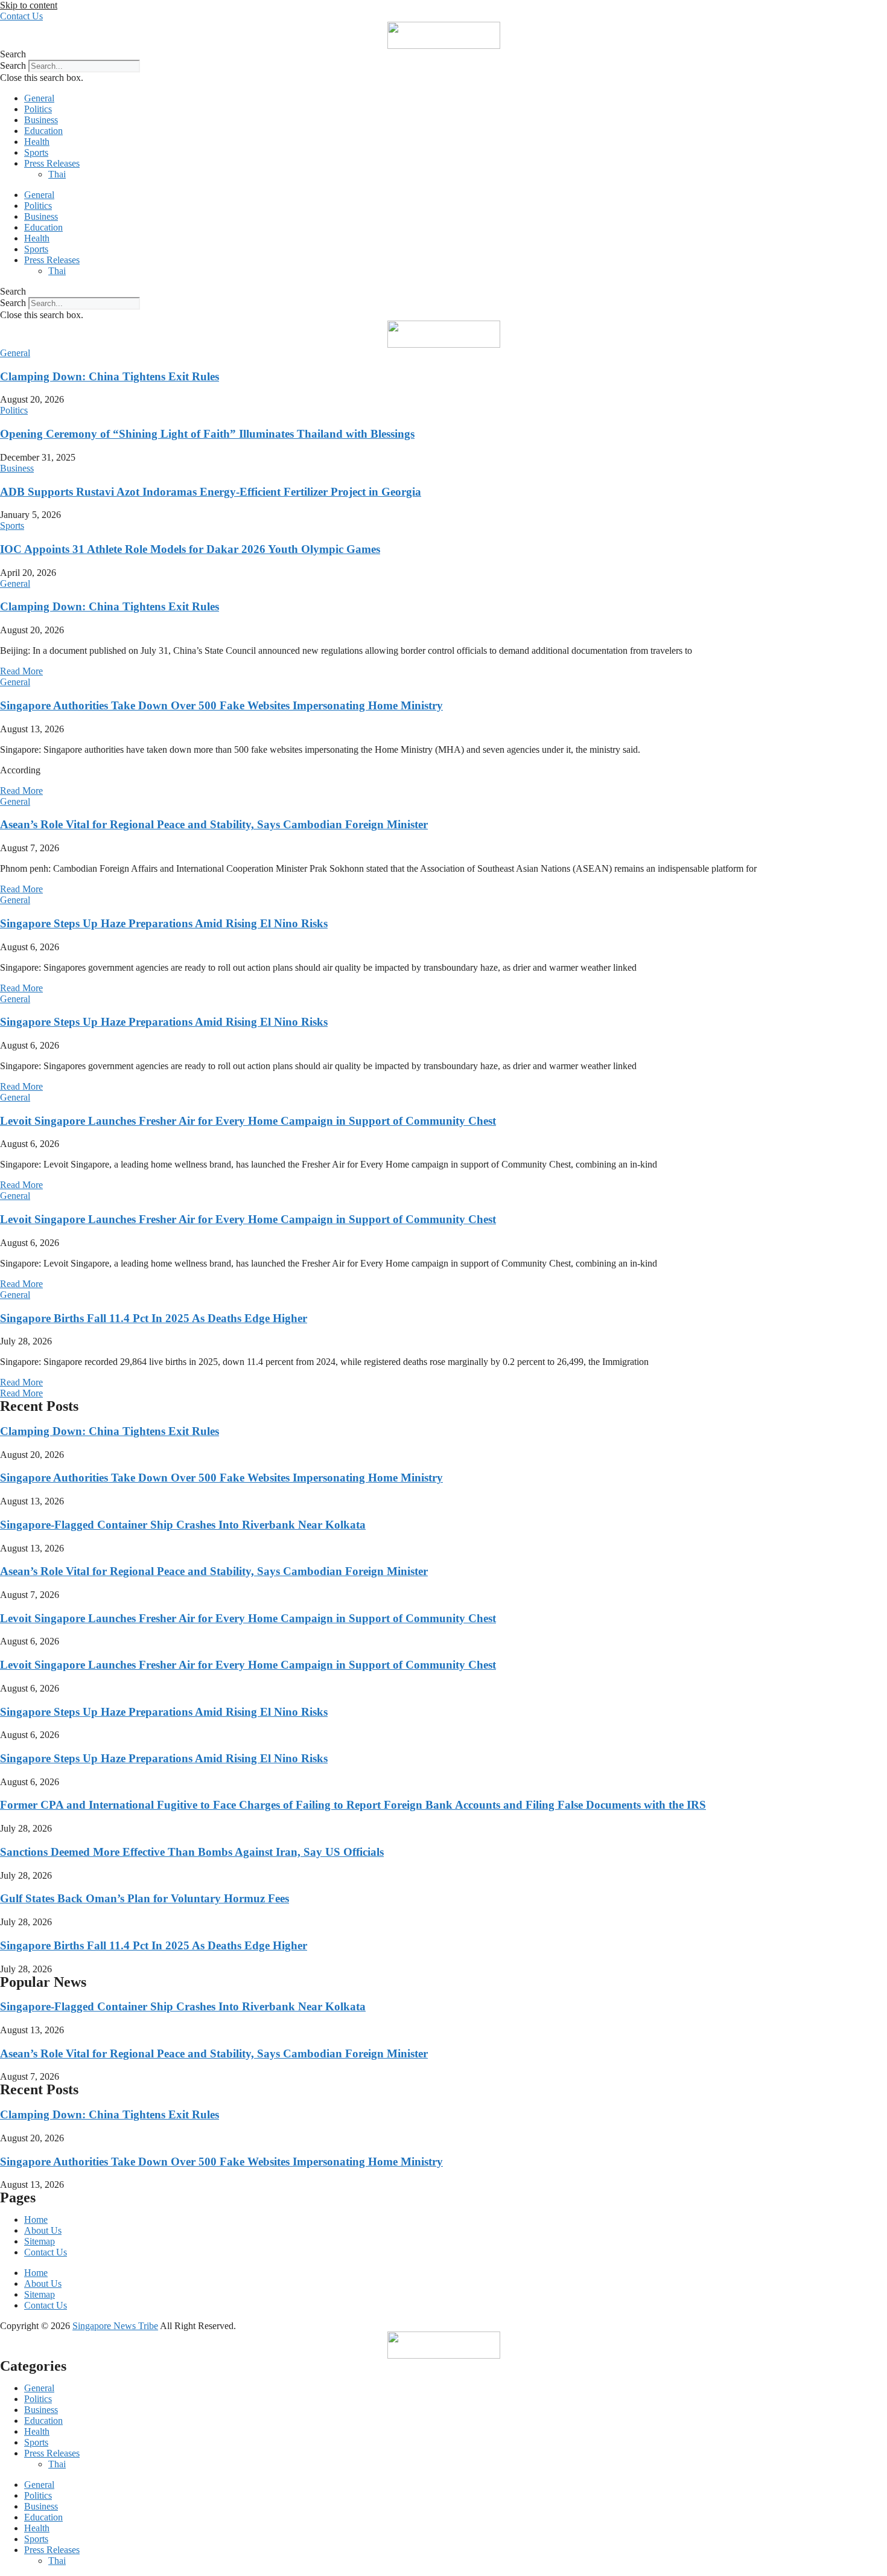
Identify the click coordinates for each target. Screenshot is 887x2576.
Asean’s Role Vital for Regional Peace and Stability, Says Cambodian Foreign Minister (214, 824)
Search (13, 66)
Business (41, 120)
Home (36, 2220)
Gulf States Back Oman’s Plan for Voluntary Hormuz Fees (145, 1898)
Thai (57, 174)
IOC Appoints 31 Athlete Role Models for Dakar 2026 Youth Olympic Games (190, 549)
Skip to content (29, 5)
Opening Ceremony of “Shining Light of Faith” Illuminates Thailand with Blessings (207, 434)
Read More (21, 671)
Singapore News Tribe (115, 2326)
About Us (43, 2230)
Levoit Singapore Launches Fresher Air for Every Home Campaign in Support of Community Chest (248, 1121)
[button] (443, 54)
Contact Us (46, 2252)
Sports (36, 152)
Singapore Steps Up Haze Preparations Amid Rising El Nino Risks (164, 923)
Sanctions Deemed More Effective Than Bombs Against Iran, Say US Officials (192, 1852)
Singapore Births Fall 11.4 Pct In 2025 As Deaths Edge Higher (154, 1318)
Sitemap (40, 2241)
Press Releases (52, 163)
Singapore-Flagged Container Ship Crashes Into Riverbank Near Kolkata (183, 1525)
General (39, 98)
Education (43, 131)
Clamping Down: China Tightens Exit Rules (110, 376)
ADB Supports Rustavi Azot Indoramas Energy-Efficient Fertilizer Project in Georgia (211, 492)
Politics (38, 109)
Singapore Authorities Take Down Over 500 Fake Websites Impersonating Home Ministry (221, 705)
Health (37, 142)
